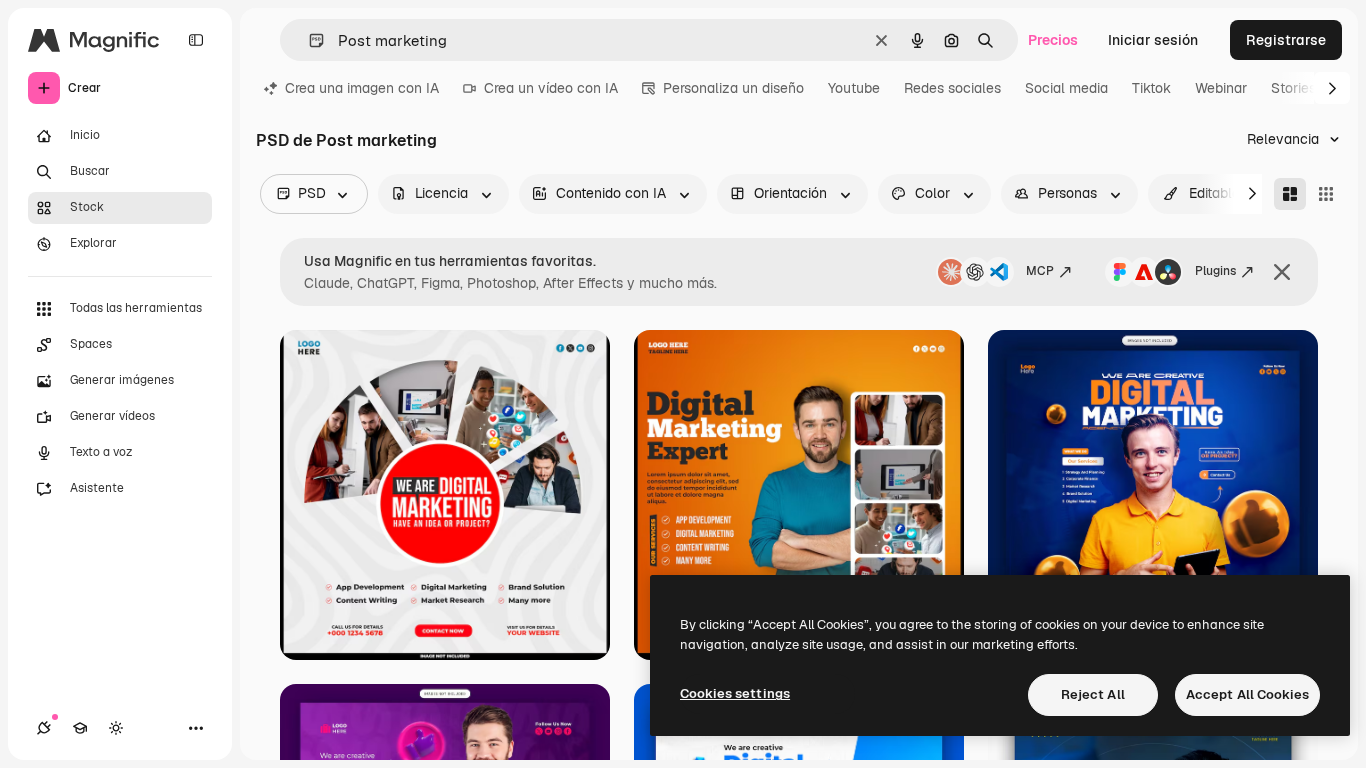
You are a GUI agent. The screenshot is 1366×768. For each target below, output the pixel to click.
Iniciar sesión (1153, 40)
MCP (1040, 271)
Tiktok (1151, 88)
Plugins (1215, 271)
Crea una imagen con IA (362, 88)
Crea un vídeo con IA (551, 88)
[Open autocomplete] (308, 40)
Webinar (1221, 88)
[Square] (1326, 194)
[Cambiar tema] (116, 728)
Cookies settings (735, 693)
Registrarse (1286, 40)
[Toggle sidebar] (196, 40)
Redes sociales (952, 88)
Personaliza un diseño (733, 88)
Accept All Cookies (1247, 694)
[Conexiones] (44, 728)
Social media (1066, 88)
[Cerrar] (1282, 272)
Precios (1053, 40)
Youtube (854, 88)
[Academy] (80, 728)
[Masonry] (1290, 194)
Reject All (1093, 694)
